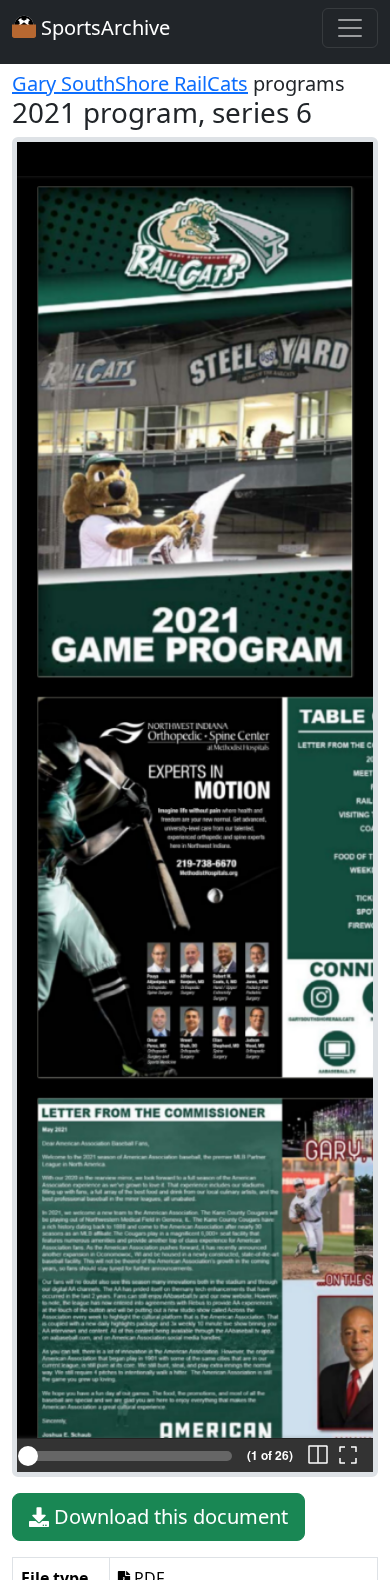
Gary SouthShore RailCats (130, 83)
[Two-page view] (318, 1456)
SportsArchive (103, 27)
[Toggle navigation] (350, 28)
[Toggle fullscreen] (348, 1456)
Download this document (168, 1516)
